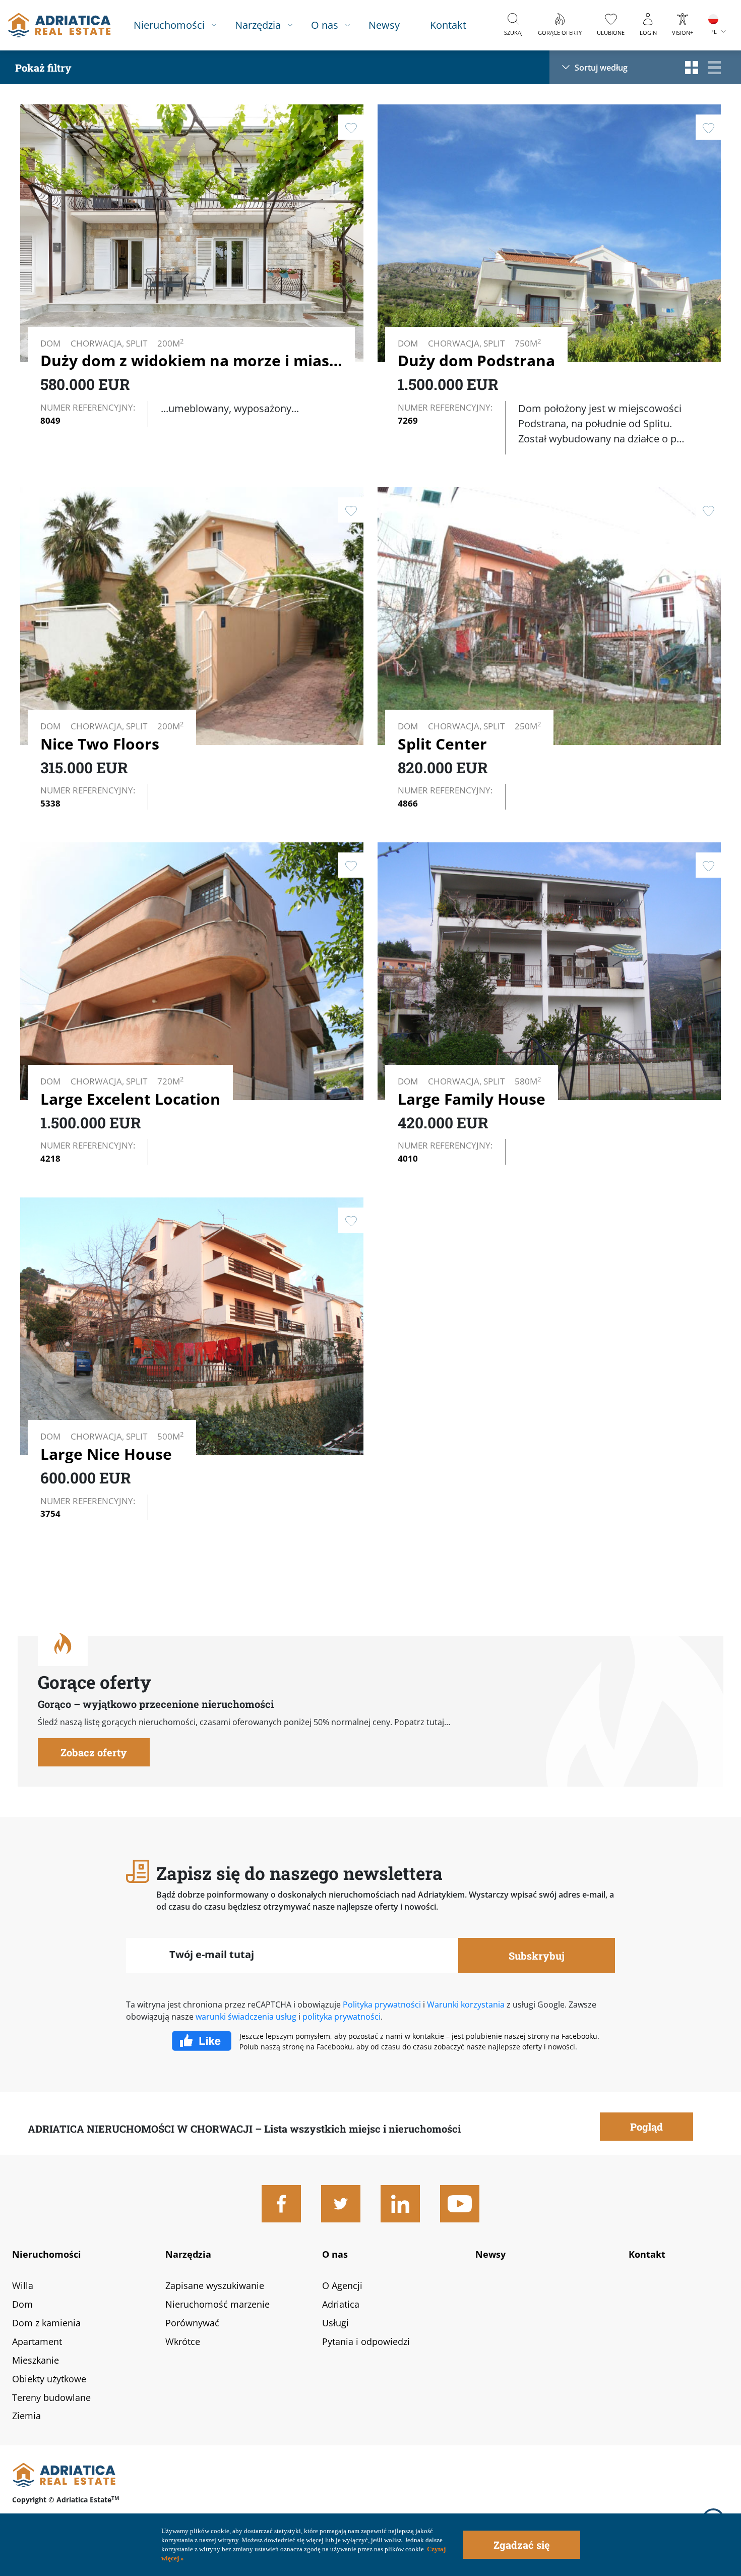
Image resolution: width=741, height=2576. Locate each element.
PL (714, 32)
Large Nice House (106, 1454)
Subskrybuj (537, 1956)
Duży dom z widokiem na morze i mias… (191, 360)
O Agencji (342, 2285)
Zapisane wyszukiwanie (215, 2285)
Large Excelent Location (130, 1099)
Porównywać (192, 2323)
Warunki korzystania (466, 2005)
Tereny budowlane (51, 2397)
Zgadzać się (522, 2545)
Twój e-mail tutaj (212, 1954)
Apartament (37, 2341)
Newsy (384, 25)
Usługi (335, 2323)
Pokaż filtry (43, 68)
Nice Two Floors (100, 744)
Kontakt (448, 25)
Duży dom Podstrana (476, 360)
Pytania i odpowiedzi (366, 2341)
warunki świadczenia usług (246, 2017)
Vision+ (683, 33)
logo (59, 25)
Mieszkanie (36, 2360)
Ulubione (611, 33)
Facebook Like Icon (205, 2041)
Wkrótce (183, 2341)
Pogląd (275, 304)
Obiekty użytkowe (49, 2379)
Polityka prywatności (382, 2005)
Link (192, 269)
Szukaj (513, 33)
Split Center (442, 744)
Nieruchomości (169, 25)
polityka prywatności (342, 2017)
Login (648, 33)
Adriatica (341, 2304)
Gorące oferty (560, 33)
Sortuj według (601, 67)
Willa (23, 2285)
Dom (22, 2304)
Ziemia (26, 2416)
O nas (325, 25)
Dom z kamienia (46, 2323)
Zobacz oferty (94, 1752)
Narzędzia (258, 25)
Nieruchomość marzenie (218, 2304)
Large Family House (472, 1099)
